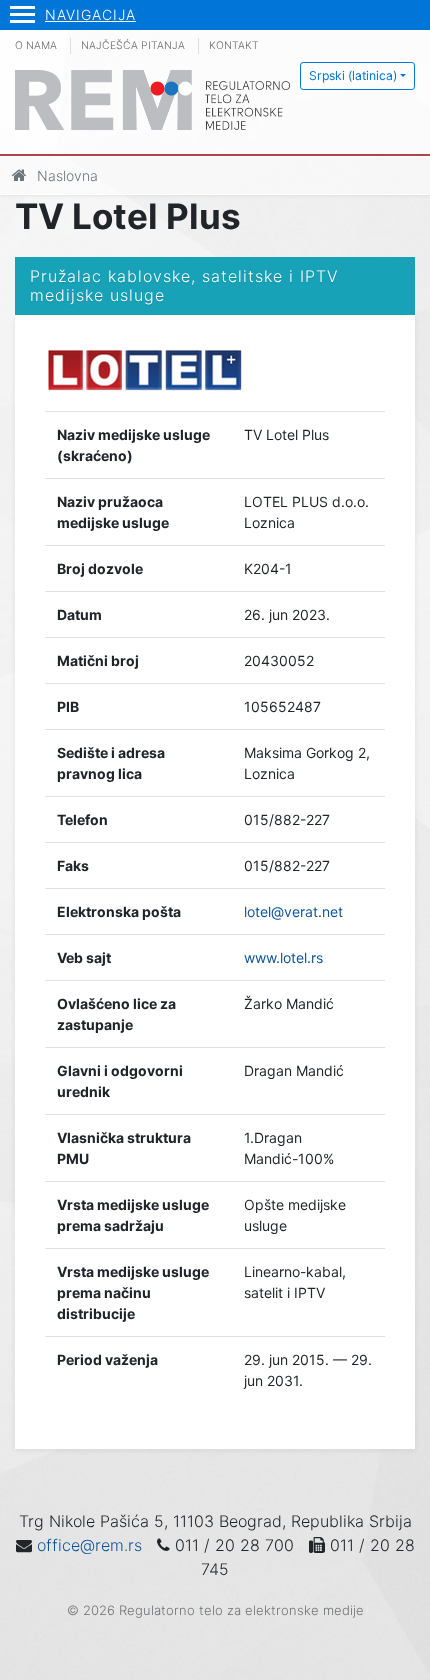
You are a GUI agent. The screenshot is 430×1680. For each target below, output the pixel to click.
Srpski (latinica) (353, 75)
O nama (36, 45)
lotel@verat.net (293, 911)
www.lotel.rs (283, 957)
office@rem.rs (89, 1545)
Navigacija (90, 14)
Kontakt (234, 45)
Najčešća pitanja (133, 45)
